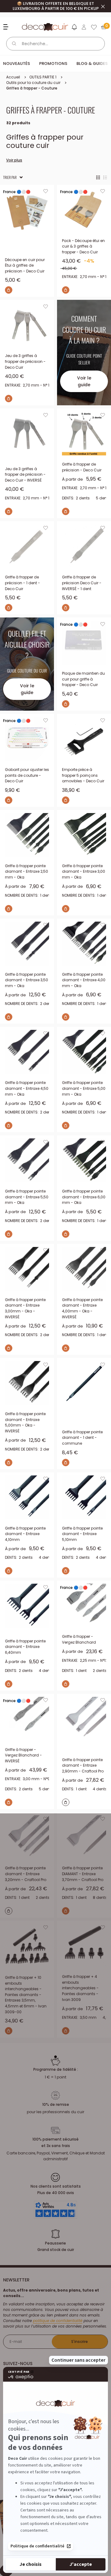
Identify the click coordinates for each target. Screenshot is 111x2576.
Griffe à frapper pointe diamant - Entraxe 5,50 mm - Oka (27, 1197)
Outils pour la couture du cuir (33, 83)
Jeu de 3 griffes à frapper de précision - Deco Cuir (25, 361)
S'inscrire (80, 2342)
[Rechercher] (14, 44)
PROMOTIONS (53, 64)
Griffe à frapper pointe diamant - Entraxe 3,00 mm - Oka (84, 871)
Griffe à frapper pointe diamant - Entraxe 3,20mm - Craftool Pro (26, 1874)
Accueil (13, 77)
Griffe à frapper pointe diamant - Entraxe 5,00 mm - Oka (84, 1088)
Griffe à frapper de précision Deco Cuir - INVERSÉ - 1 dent (82, 583)
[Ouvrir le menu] (7, 27)
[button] (74, 28)
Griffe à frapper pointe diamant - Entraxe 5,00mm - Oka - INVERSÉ (25, 1422)
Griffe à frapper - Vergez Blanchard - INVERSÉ (23, 1755)
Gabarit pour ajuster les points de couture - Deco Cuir (27, 775)
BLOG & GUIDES (92, 64)
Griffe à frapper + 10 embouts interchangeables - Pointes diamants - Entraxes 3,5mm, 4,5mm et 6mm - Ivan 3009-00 (26, 1995)
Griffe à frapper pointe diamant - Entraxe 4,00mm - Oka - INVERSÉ (82, 1308)
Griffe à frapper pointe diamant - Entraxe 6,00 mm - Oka (84, 1197)
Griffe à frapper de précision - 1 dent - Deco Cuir (23, 583)
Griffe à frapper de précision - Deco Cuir (82, 467)
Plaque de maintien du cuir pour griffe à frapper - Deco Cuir (83, 679)
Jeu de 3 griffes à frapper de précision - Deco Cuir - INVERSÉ (25, 474)
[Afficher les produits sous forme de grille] (98, 177)
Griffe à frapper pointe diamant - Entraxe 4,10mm (25, 1534)
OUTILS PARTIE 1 (43, 77)
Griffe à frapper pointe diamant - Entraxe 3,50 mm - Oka (27, 980)
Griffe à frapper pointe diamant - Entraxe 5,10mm (82, 1534)
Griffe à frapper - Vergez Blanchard (79, 1639)
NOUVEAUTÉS (16, 64)
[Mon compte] (84, 27)
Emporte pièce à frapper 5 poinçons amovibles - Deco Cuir (83, 775)
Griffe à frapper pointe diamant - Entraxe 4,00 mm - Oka (84, 980)
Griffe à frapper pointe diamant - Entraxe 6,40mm (25, 1647)
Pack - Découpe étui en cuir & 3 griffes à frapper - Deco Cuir (83, 246)
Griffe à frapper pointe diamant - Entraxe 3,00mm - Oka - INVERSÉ (25, 1308)
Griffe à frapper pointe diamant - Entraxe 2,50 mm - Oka (27, 871)
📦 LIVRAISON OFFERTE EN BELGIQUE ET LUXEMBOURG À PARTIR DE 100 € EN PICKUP (56, 6)
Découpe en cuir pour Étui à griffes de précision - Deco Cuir (25, 265)
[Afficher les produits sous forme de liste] (105, 177)
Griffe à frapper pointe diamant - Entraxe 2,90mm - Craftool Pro (83, 1765)
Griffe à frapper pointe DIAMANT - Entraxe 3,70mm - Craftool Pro (83, 1874)
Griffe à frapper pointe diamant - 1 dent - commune (82, 1438)
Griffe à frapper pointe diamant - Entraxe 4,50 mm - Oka (27, 1088)
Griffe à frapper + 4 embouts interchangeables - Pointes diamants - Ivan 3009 (80, 1988)
